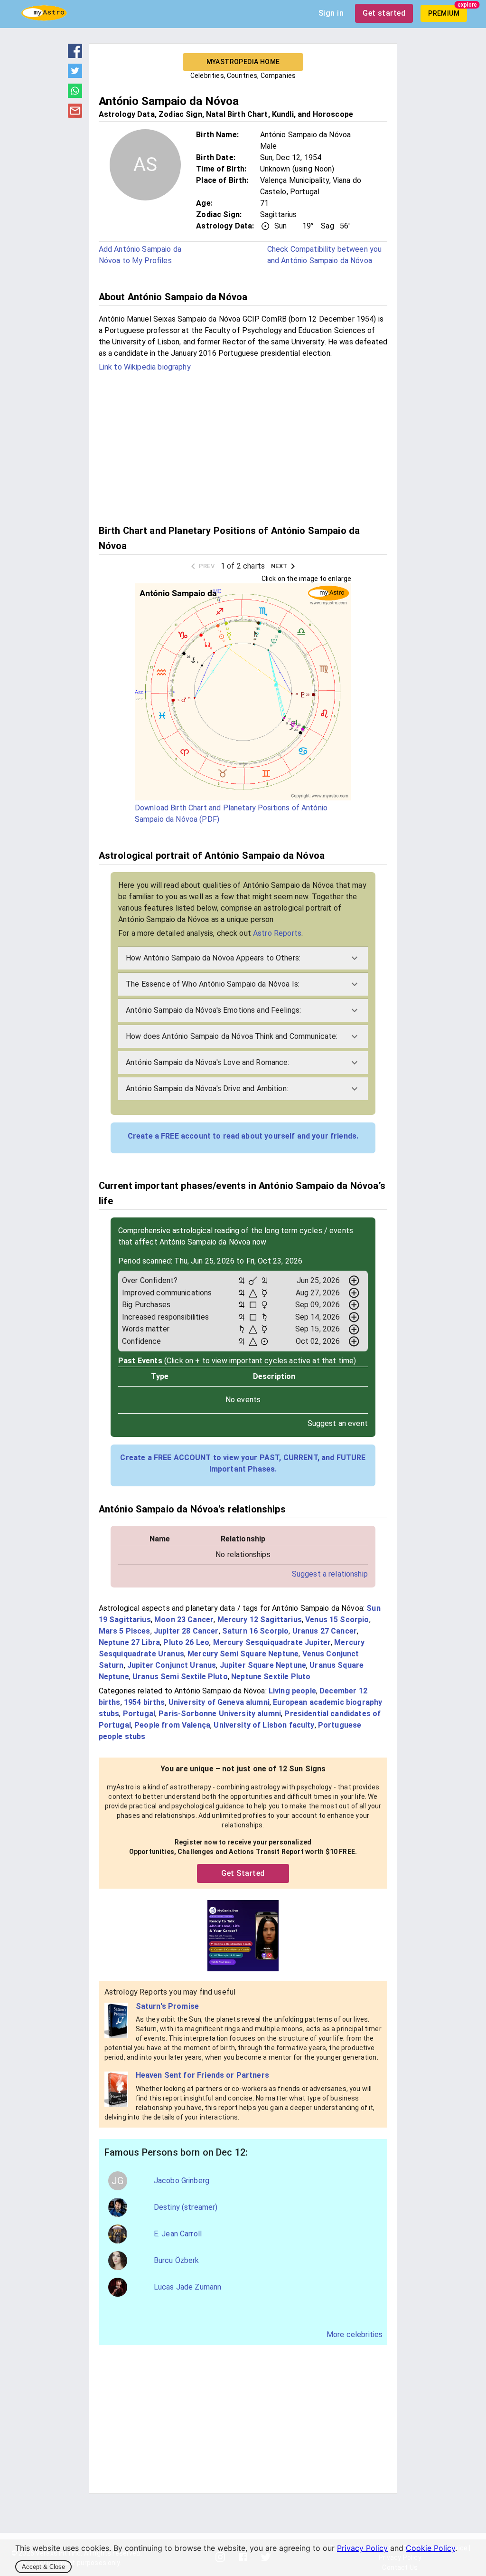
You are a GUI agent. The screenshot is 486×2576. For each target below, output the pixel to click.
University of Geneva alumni (219, 1702)
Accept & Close (43, 2567)
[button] (243, 958)
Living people (292, 1691)
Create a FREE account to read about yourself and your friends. (243, 1136)
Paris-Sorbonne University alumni (220, 1714)
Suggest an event (338, 1423)
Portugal (139, 1714)
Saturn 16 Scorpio (256, 1631)
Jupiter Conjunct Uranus (172, 1665)
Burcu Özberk (177, 2260)
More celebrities (355, 2334)
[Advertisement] (243, 447)
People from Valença (172, 1725)
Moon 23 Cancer (184, 1620)
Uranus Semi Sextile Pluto (180, 1677)
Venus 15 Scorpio (337, 1620)
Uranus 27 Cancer (325, 1631)
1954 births (145, 1702)
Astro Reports (277, 933)
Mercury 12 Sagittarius (260, 1620)
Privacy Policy (362, 2548)
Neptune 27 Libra (129, 1642)
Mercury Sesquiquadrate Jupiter (272, 1642)
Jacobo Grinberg (182, 2181)
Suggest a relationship (330, 1574)
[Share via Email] (75, 115)
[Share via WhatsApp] (75, 95)
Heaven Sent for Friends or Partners (202, 2075)
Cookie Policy (430, 2548)
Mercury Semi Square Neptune (243, 1654)
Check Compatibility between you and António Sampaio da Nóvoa (325, 255)
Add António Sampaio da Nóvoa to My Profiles (140, 255)
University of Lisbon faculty (264, 1725)
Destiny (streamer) (186, 2207)
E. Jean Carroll (178, 2234)
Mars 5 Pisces (125, 1631)
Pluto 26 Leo (186, 1642)
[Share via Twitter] (75, 75)
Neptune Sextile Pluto (271, 1677)
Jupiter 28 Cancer (186, 1631)
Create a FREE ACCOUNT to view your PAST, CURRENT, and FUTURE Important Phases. (243, 1463)
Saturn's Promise (167, 2006)
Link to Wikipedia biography (145, 367)
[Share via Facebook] (75, 55)
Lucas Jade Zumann (188, 2287)
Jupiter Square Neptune (263, 1665)
